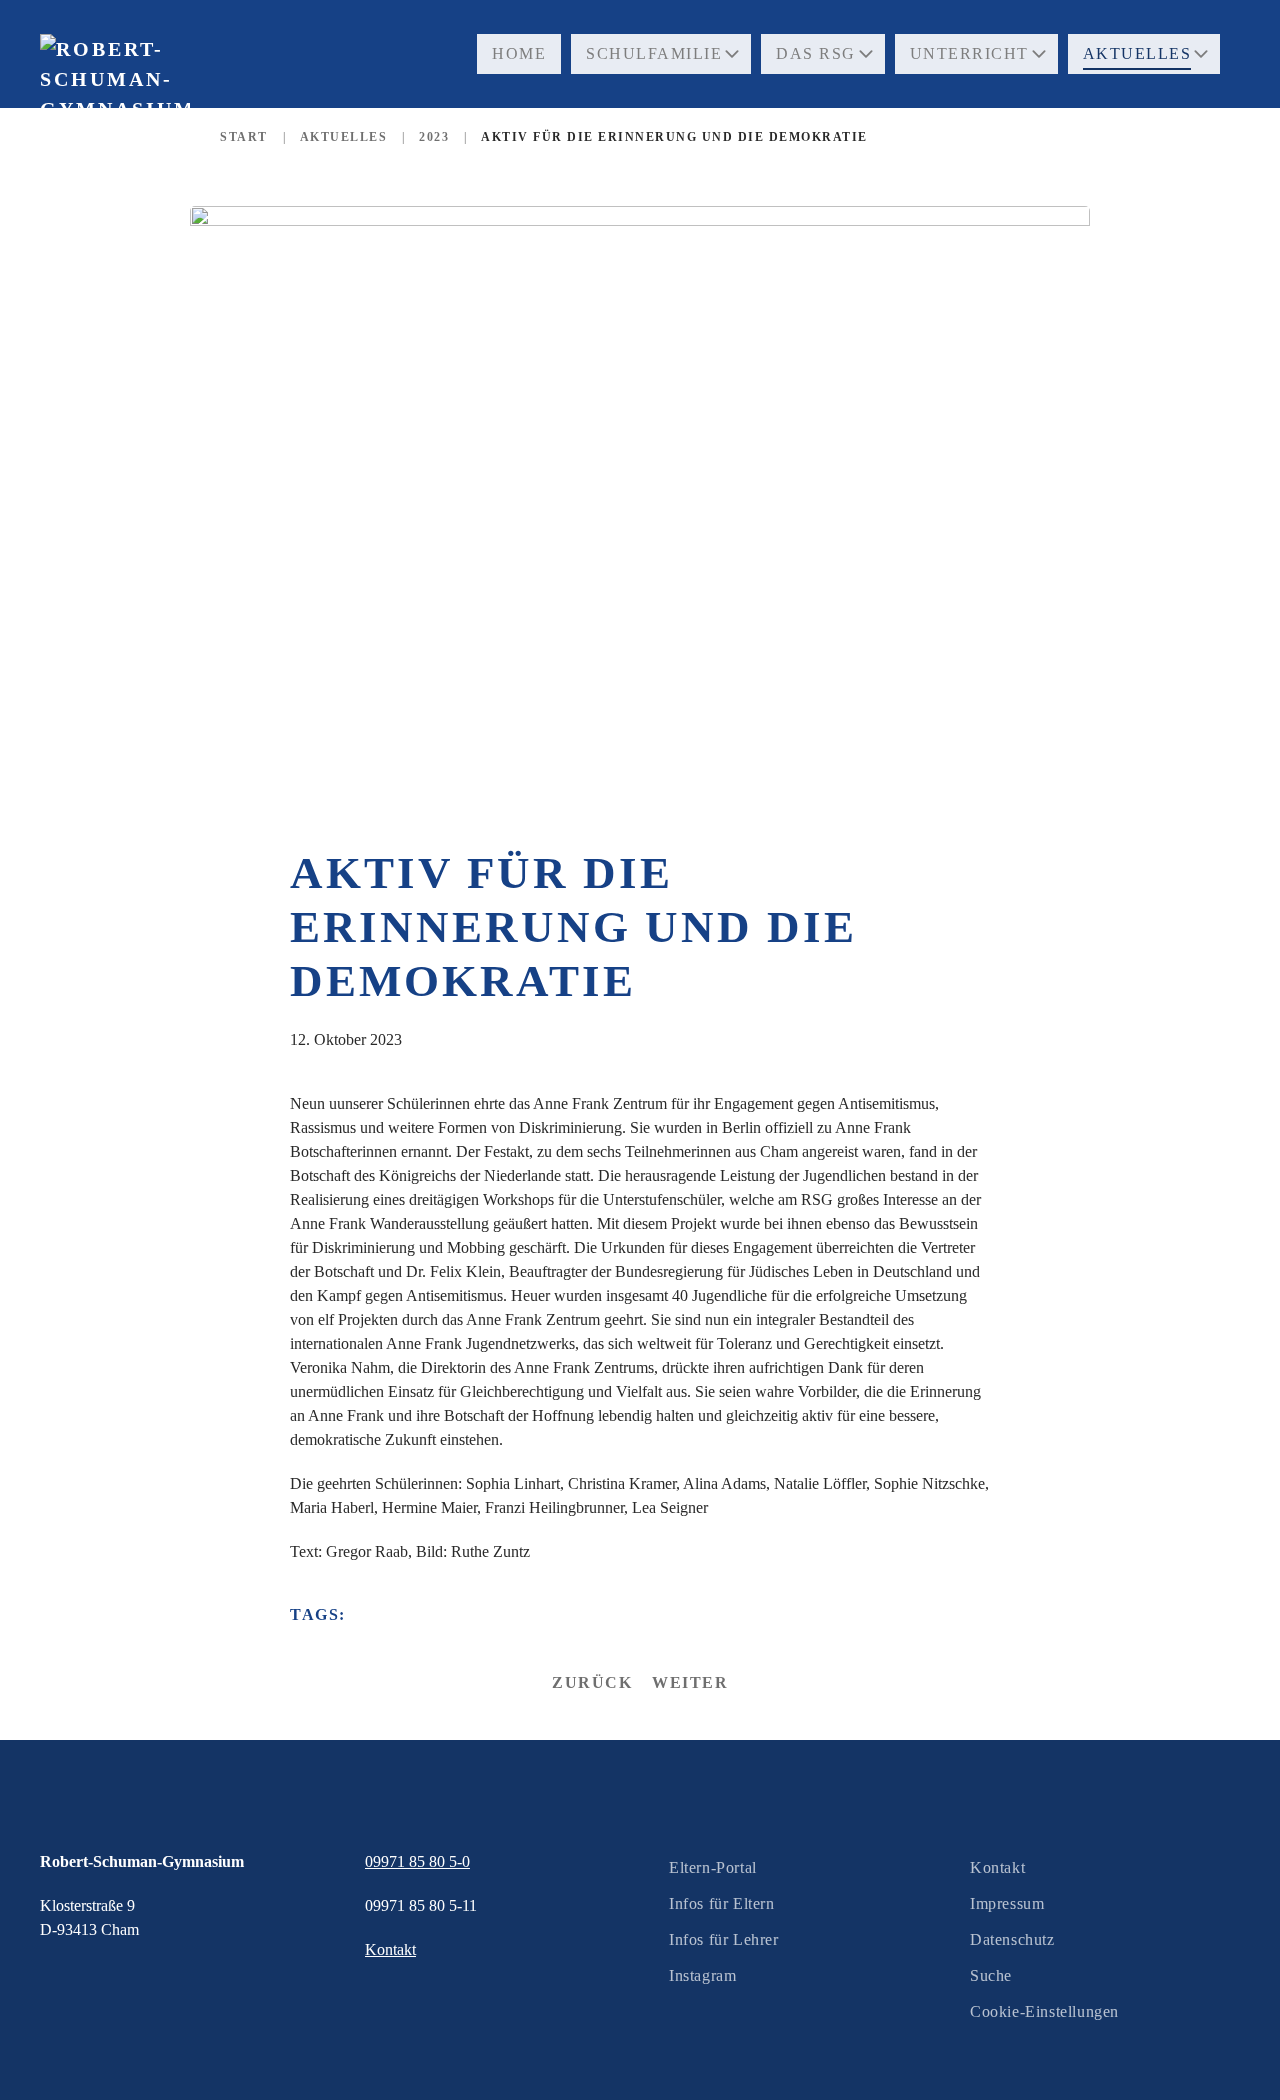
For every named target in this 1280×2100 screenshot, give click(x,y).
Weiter (690, 1682)
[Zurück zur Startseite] (115, 119)
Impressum (1007, 1903)
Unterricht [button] (969, 53)
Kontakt (997, 1867)
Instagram (702, 1975)
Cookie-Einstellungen (1044, 2011)
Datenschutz (1012, 1939)
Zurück (592, 1682)
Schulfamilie (654, 53)
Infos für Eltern (722, 1903)
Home (519, 53)
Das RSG (816, 53)
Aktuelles (1137, 53)
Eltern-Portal (713, 1867)
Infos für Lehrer (724, 1939)
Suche (991, 1975)
